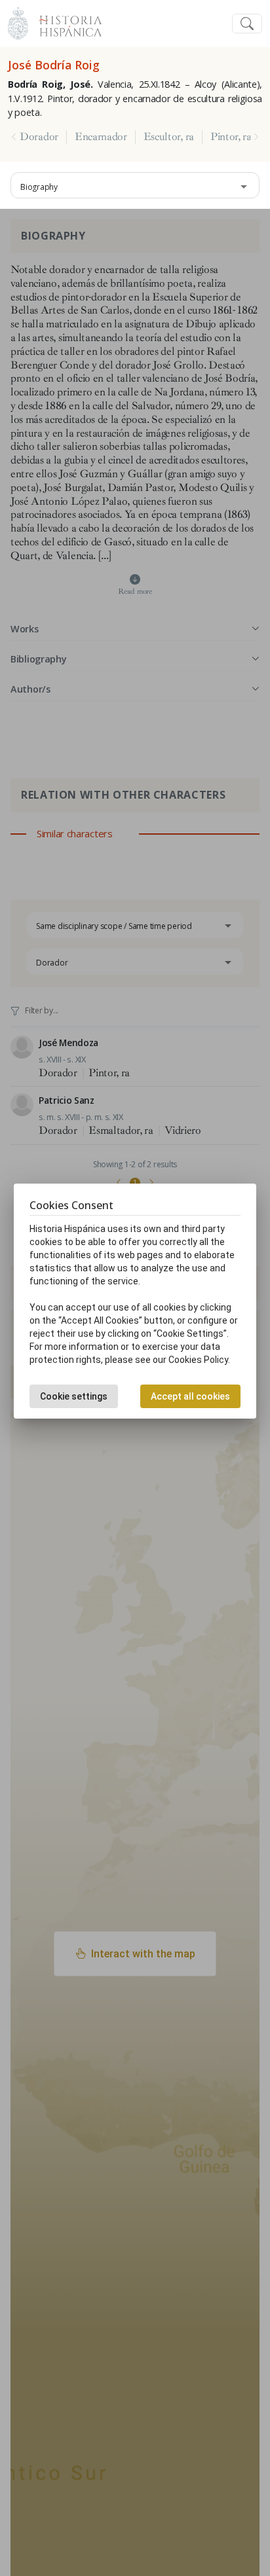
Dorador (39, 137)
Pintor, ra (231, 137)
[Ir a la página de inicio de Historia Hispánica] (65, 22)
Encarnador (101, 137)
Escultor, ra (169, 137)
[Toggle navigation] (247, 24)
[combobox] (135, 185)
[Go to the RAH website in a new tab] (18, 22)
